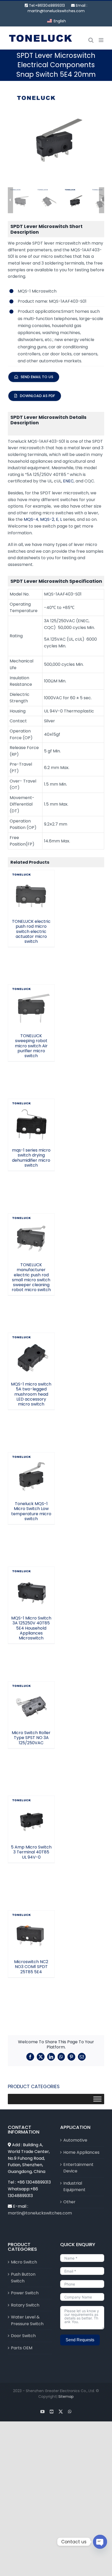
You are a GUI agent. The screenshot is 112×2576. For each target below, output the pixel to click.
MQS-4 (31, 519)
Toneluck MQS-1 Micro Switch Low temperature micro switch (31, 1464)
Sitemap (66, 2397)
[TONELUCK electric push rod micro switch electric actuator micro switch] (31, 893)
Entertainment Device (78, 2168)
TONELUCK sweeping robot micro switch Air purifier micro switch (31, 994)
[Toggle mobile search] (91, 40)
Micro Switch (24, 2262)
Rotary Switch (25, 2305)
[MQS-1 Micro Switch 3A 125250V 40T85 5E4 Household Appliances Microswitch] (31, 1590)
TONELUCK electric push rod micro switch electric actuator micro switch (31, 879)
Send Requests (80, 2340)
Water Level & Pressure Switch (27, 2320)
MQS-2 (47, 519)
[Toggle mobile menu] (101, 40)
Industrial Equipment (74, 2187)
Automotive (75, 2140)
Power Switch (25, 2293)
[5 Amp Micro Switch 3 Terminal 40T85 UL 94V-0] (31, 1819)
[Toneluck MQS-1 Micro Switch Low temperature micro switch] (31, 1476)
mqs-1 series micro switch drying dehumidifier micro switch (31, 1108)
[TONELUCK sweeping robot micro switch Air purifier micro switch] (31, 1008)
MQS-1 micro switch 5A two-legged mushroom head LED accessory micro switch (31, 1339)
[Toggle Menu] (97, 2099)
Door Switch (23, 2336)
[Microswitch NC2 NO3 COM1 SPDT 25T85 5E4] (31, 1934)
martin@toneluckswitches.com (56, 11)
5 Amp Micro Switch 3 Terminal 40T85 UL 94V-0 (31, 1810)
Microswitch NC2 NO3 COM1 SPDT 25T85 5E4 (31, 1924)
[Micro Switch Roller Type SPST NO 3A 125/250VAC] (31, 1705)
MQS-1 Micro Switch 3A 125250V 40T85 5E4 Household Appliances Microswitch (31, 1573)
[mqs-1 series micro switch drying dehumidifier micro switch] (31, 1122)
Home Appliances (81, 2152)
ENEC (68, 481)
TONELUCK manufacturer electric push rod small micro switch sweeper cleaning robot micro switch (31, 1217)
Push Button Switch (23, 2278)
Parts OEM (22, 2348)
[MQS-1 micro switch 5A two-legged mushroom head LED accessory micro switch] (31, 1356)
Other (69, 2202)
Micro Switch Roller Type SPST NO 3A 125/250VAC (31, 1693)
